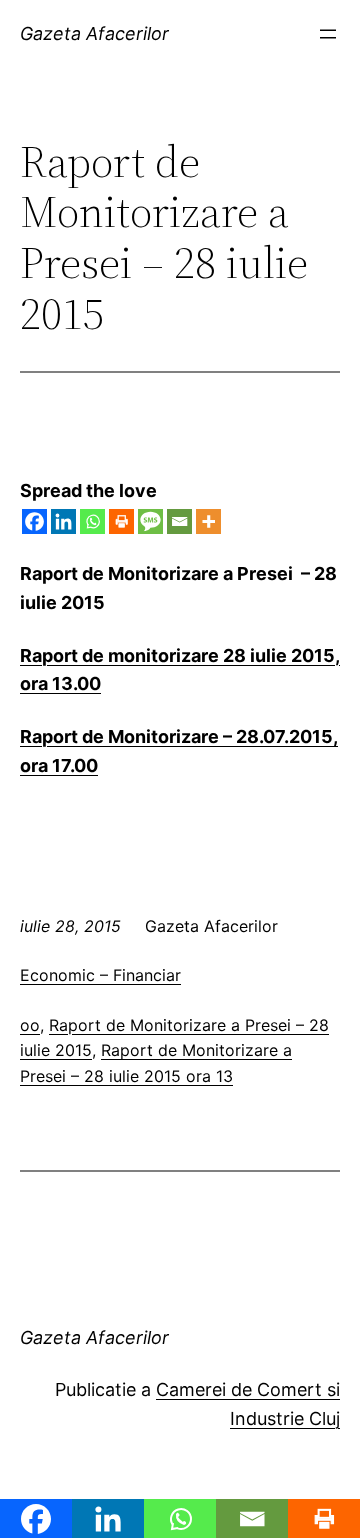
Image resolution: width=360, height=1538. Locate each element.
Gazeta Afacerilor (94, 33)
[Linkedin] (63, 521)
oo (30, 1025)
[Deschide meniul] (328, 34)
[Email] (179, 521)
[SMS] (150, 521)
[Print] (121, 521)
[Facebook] (34, 521)
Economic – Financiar (100, 975)
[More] (208, 521)
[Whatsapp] (92, 521)
